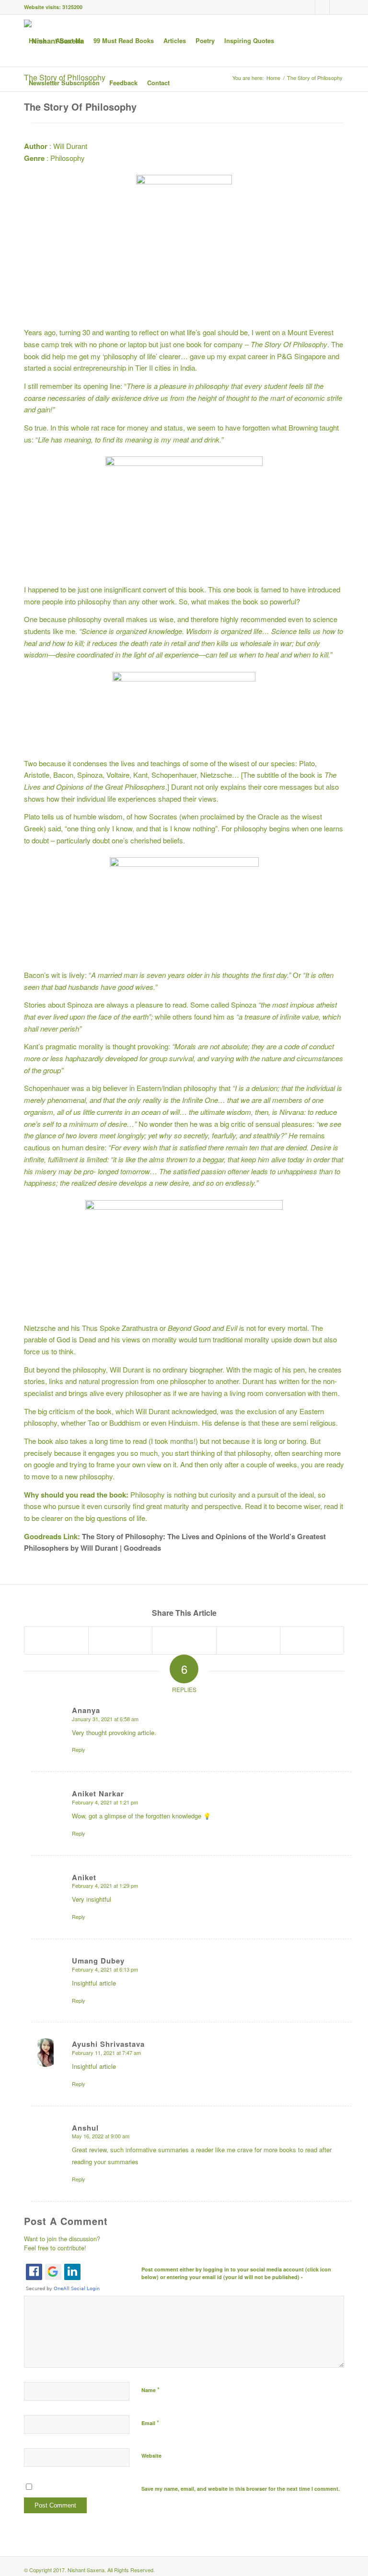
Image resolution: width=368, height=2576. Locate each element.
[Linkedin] (322, 7)
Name (150, 2389)
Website (151, 2456)
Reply (79, 1749)
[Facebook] (308, 7)
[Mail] (337, 7)
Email (150, 2423)
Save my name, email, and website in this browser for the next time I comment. (241, 2489)
